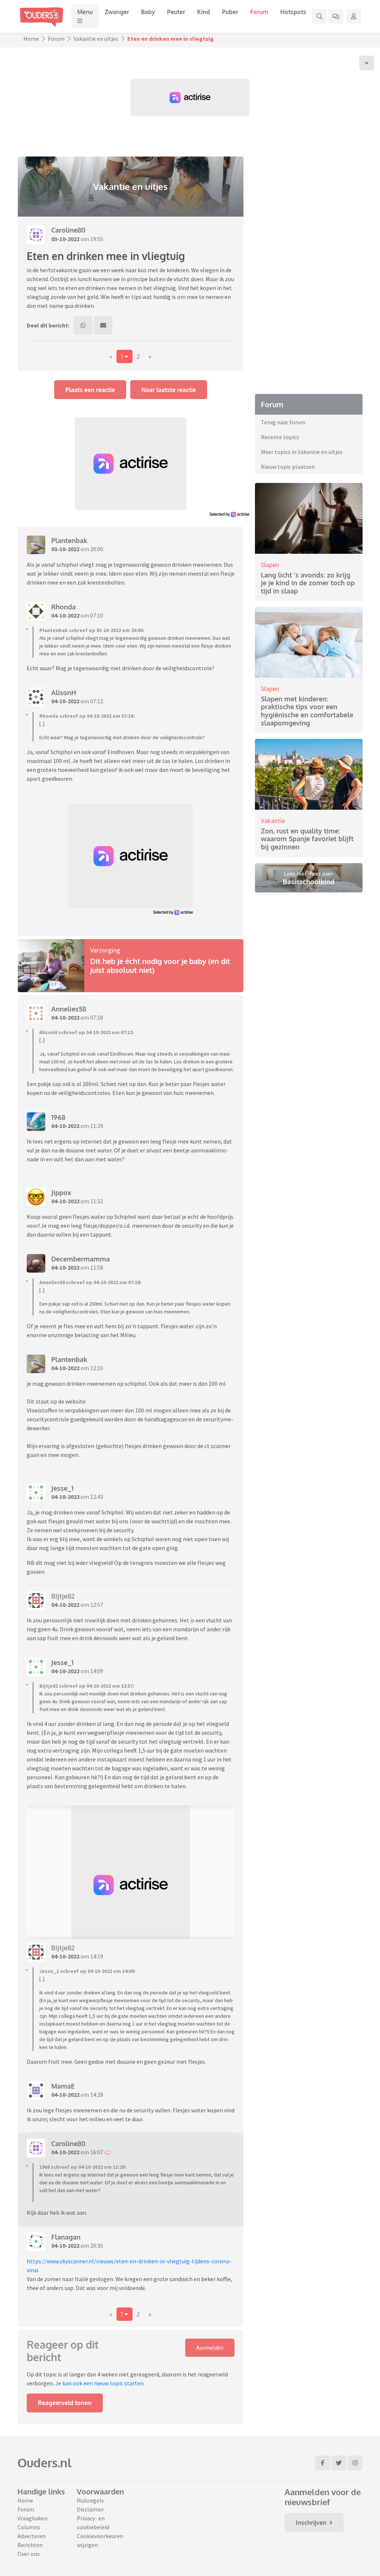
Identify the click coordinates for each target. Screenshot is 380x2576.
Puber (230, 12)
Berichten (30, 2545)
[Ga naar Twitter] (339, 2463)
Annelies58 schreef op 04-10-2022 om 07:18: (90, 1282)
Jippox (61, 1192)
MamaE (63, 2086)
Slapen (270, 565)
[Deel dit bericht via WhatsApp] (83, 325)
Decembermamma (81, 1259)
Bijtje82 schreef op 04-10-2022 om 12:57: (87, 1686)
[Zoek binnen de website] (320, 16)
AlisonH (64, 692)
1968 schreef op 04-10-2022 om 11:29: (83, 2167)
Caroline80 (68, 230)
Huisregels (90, 2500)
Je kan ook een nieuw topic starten (99, 2383)
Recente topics (280, 437)
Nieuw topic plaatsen (288, 467)
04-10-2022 (65, 615)
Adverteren (32, 2536)
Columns (29, 2527)
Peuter (176, 12)
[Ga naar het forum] (336, 16)
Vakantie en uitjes (96, 39)
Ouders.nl (45, 2463)
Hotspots (293, 12)
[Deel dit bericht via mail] (103, 325)
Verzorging (105, 950)
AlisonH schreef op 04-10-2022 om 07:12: (87, 1032)
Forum (259, 12)
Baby (148, 12)
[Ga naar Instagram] (355, 2463)
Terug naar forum (283, 422)
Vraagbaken (32, 2518)
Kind (204, 12)
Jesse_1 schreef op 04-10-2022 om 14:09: (87, 1971)
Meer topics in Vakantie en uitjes (302, 452)
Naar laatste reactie (169, 390)
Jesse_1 (62, 1488)
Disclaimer (90, 2509)
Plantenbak (69, 540)
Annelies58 (69, 1009)
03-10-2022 (65, 239)
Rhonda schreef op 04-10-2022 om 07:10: (87, 716)
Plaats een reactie (90, 390)
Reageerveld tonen (65, 2403)
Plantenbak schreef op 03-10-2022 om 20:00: (92, 630)
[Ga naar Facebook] (322, 2463)
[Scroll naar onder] (367, 63)
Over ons (29, 2554)
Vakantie (273, 821)
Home (31, 39)
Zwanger (117, 12)
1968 (58, 1117)
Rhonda (63, 607)
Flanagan (66, 2237)
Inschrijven (311, 2523)
